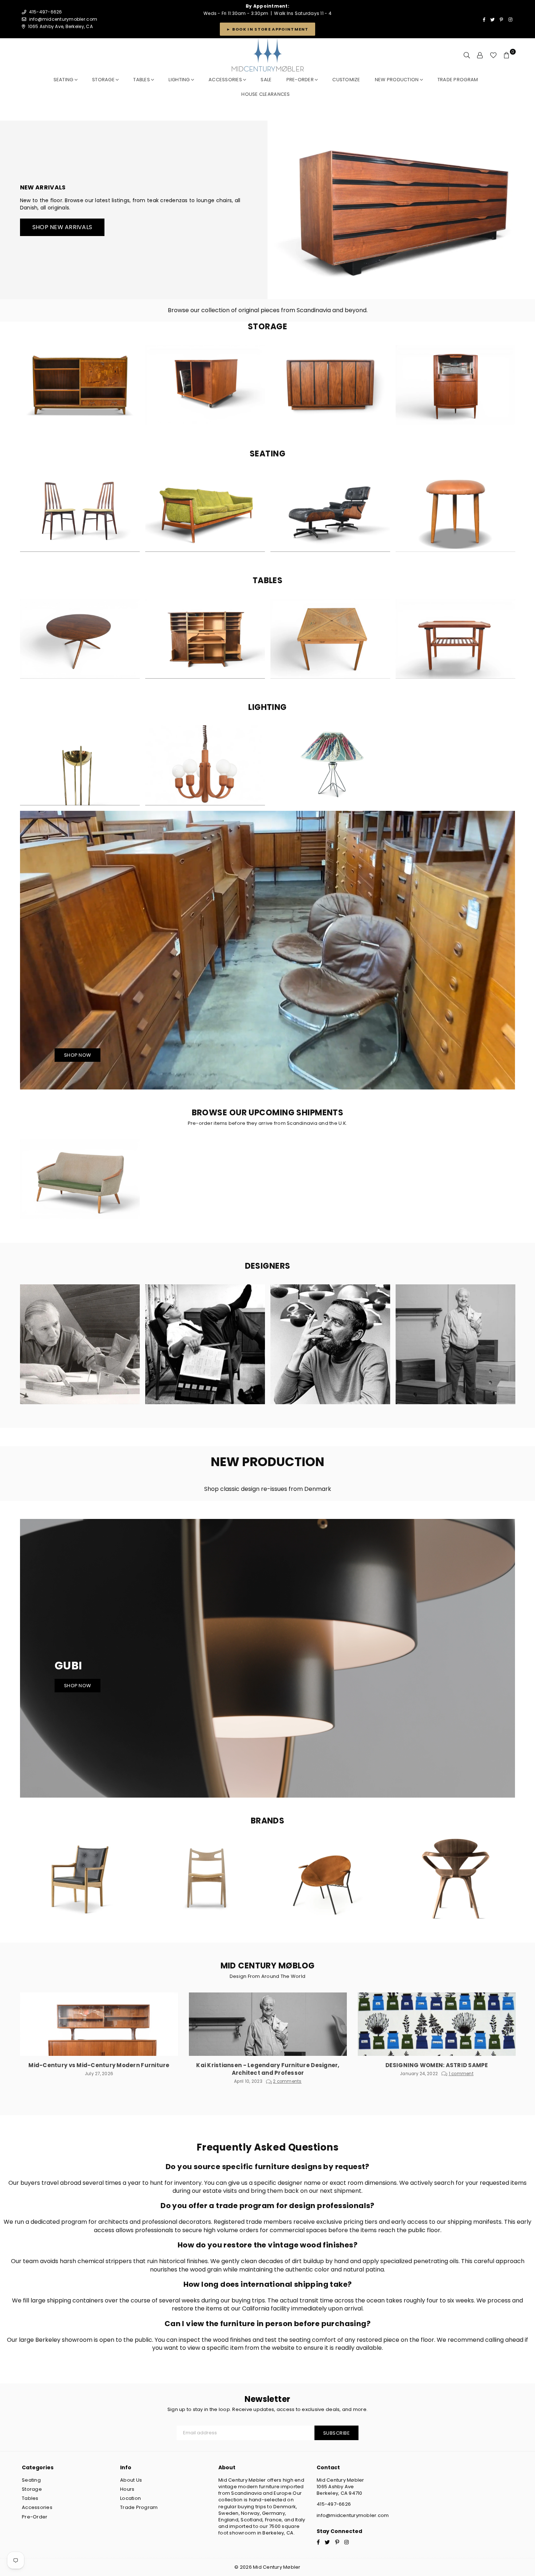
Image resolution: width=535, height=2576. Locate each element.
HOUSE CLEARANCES (265, 94)
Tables (142, 80)
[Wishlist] (493, 55)
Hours (127, 2489)
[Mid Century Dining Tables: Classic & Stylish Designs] (330, 639)
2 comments (287, 2081)
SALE (266, 80)
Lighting (180, 80)
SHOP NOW (78, 1055)
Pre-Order (35, 2517)
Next (512, 388)
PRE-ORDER (301, 80)
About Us (131, 2480)
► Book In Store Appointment (267, 29)
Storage (104, 80)
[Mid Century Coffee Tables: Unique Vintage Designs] (80, 639)
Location (130, 2498)
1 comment (461, 2074)
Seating (64, 80)
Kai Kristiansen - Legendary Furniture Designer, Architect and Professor (268, 2069)
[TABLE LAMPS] (330, 765)
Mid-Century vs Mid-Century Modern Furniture (99, 2065)
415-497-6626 (334, 2504)
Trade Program (139, 2507)
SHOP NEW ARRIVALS (62, 227)
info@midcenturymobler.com (63, 19)
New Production (397, 80)
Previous (24, 388)
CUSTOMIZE (346, 80)
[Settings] (480, 55)
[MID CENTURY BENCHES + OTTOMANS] (455, 512)
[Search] (467, 55)
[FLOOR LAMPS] (80, 765)
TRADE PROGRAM (458, 80)
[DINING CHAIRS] (80, 512)
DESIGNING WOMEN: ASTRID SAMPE (437, 2065)
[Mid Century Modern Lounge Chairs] (330, 512)
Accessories (226, 80)
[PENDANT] (205, 765)
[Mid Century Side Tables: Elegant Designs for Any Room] (455, 639)
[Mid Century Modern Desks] (205, 639)
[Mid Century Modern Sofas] (205, 512)
